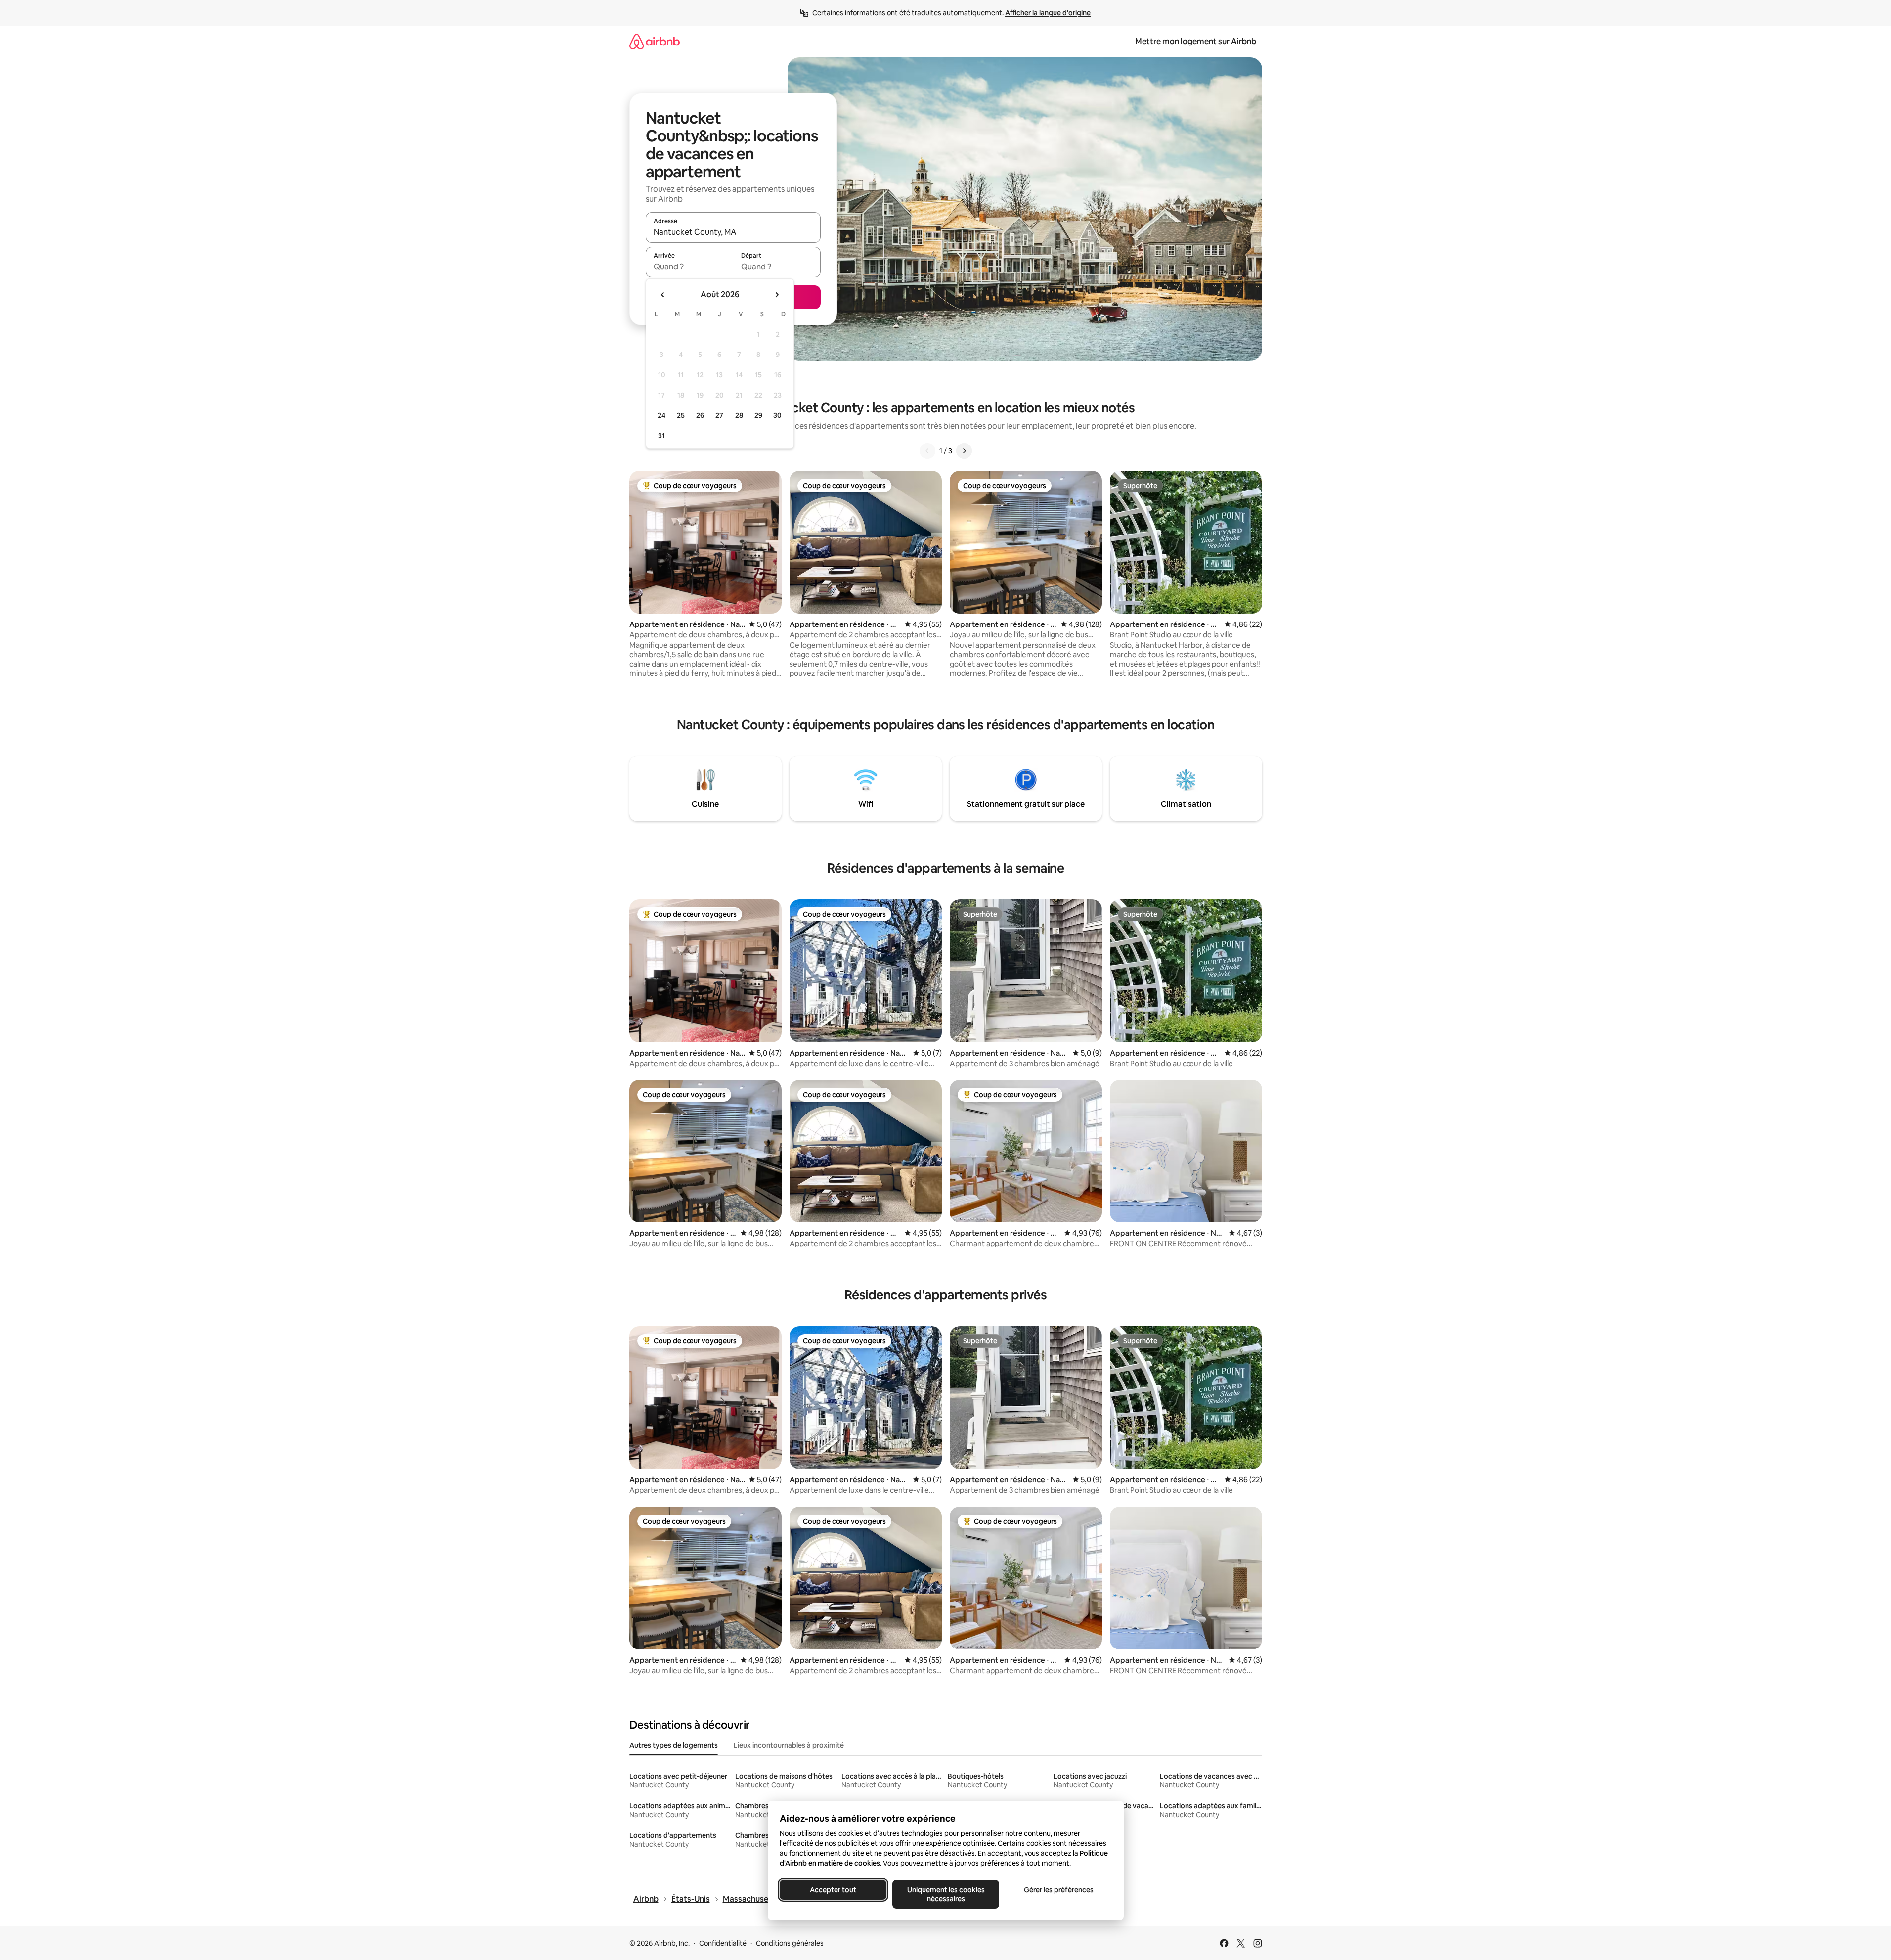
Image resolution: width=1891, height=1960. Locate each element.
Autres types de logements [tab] (674, 1745)
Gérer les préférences (1058, 1890)
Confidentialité (723, 1943)
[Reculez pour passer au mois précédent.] (663, 295)
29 (758, 415)
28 (739, 415)
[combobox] (733, 232)
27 (719, 415)
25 (681, 415)
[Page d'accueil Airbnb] (655, 41)
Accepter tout (833, 1890)
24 (661, 415)
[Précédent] (927, 451)
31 (661, 436)
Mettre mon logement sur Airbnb (1196, 41)
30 (777, 415)
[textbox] (689, 267)
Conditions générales (790, 1943)
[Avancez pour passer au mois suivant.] (777, 295)
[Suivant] (964, 451)
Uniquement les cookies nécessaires (945, 1894)
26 (700, 415)
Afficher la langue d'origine (1048, 13)
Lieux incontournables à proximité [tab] (789, 1745)
